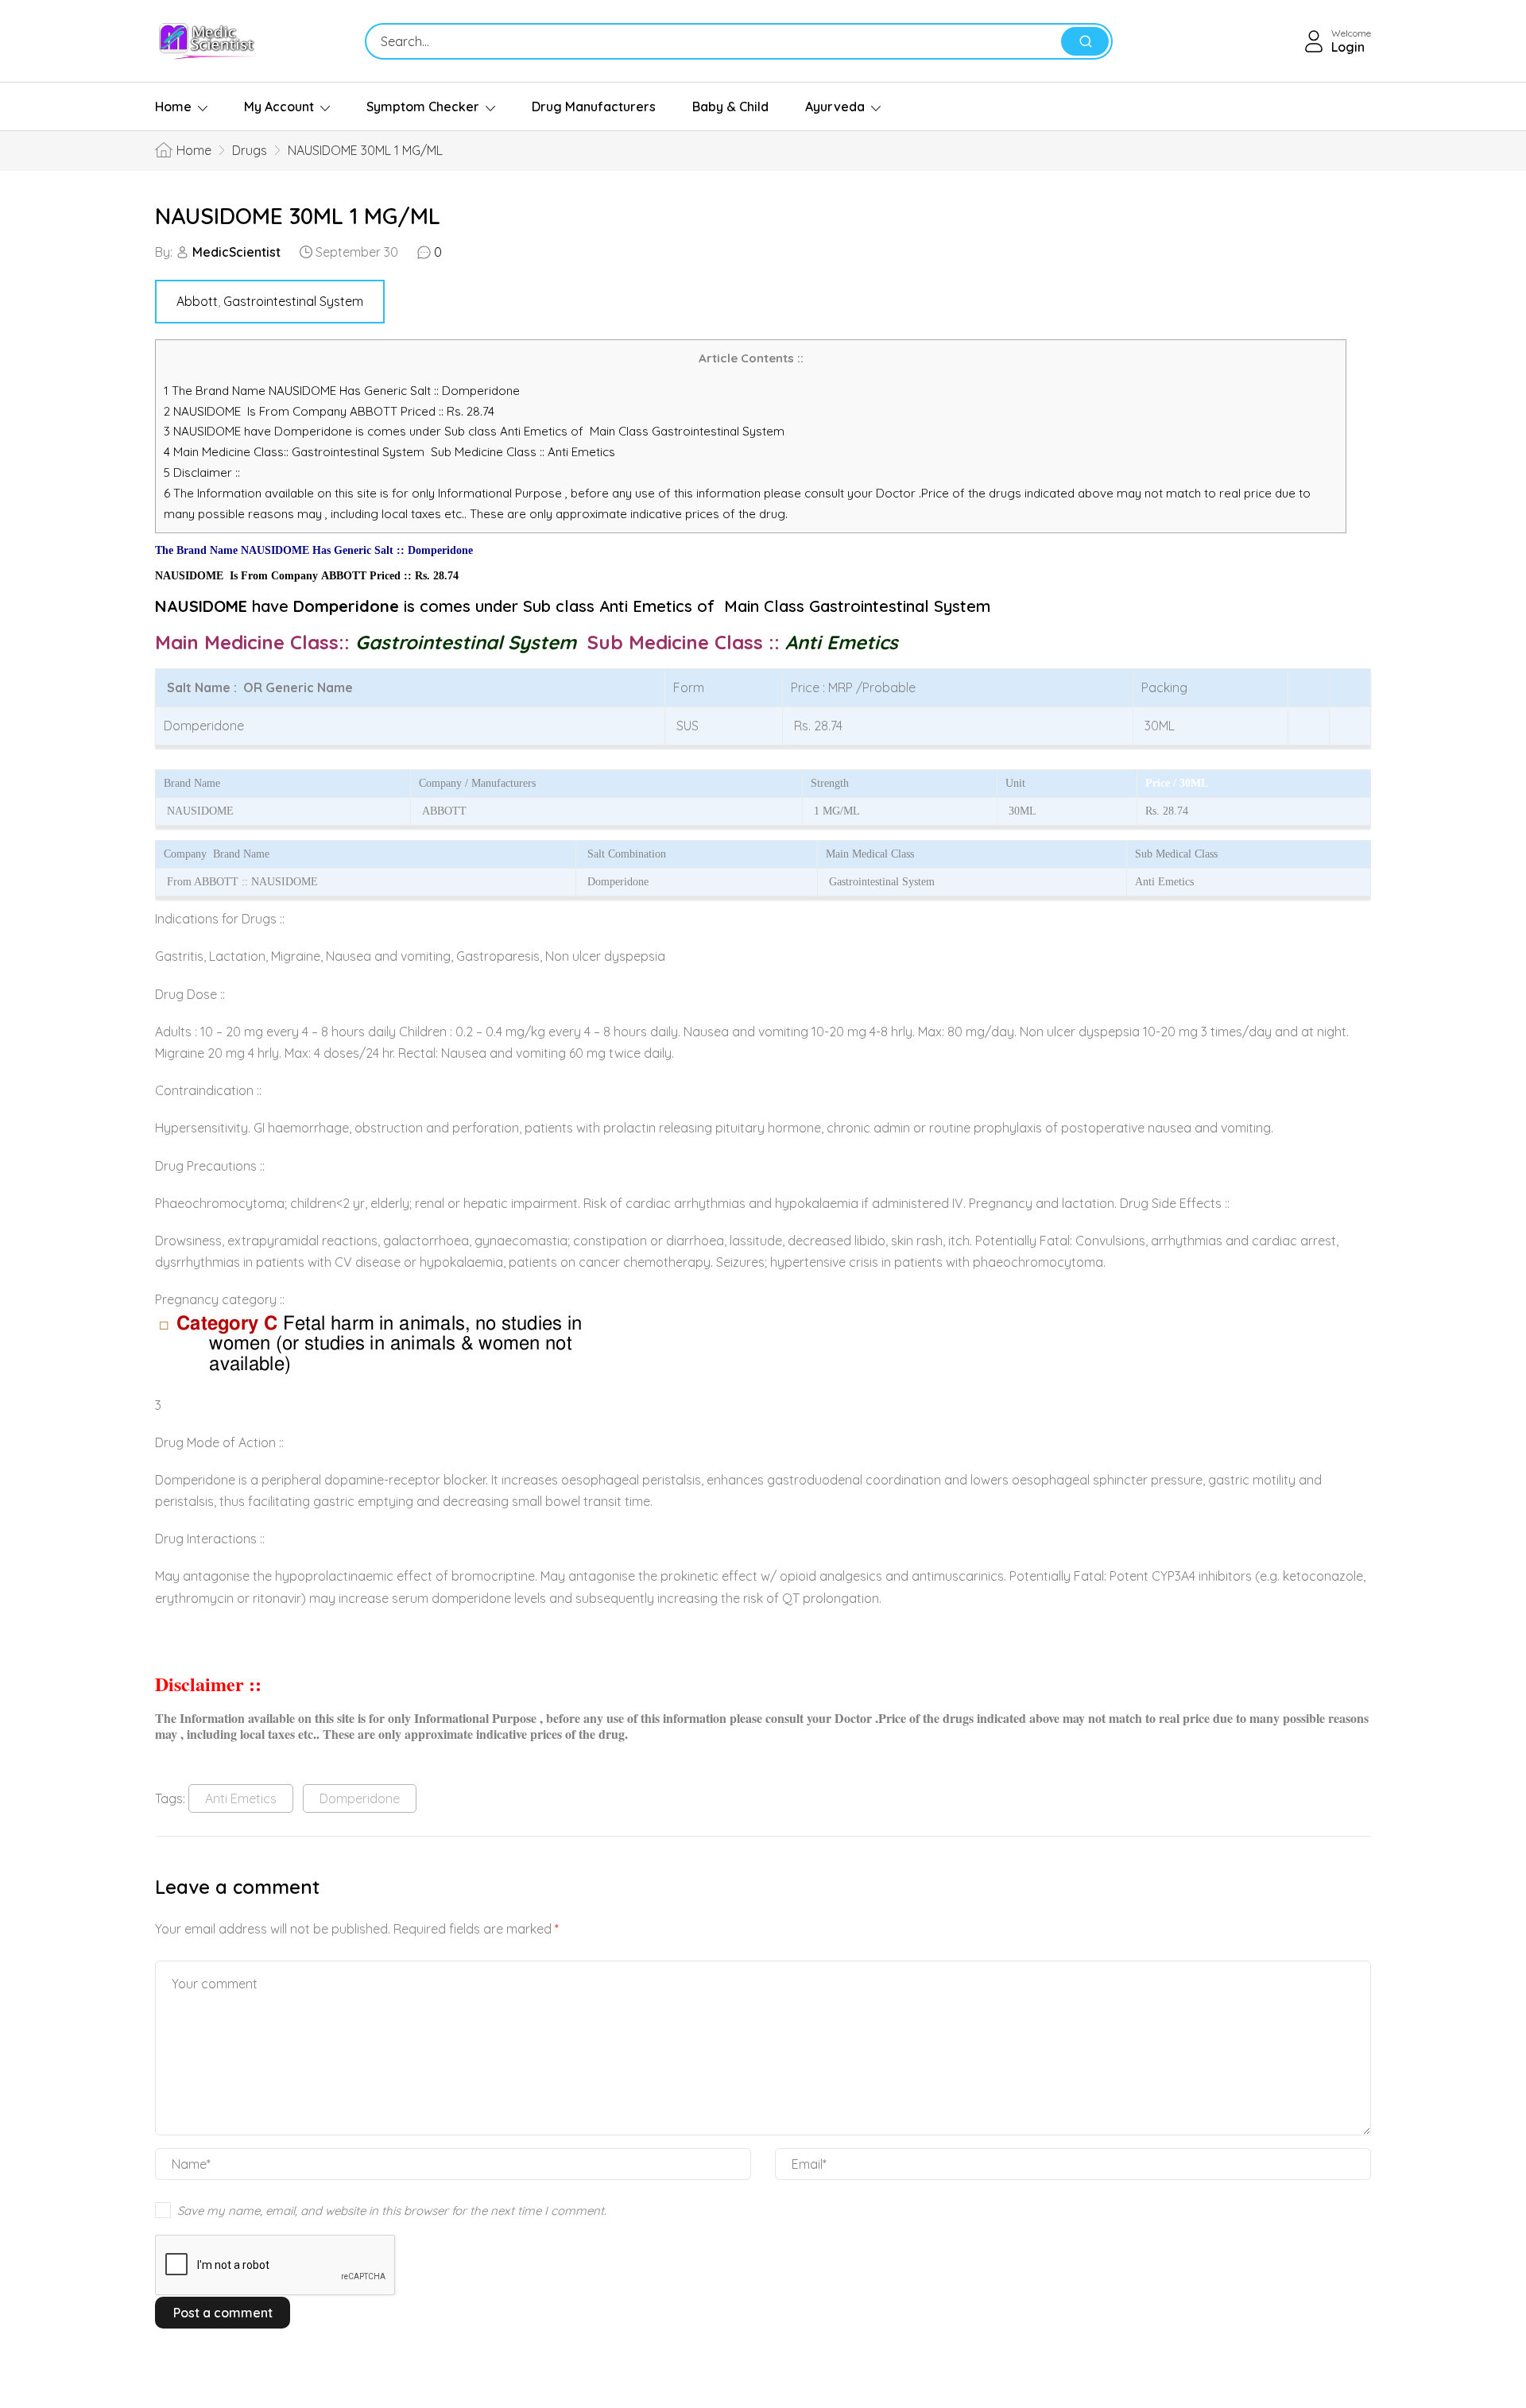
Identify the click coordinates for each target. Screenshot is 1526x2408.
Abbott (197, 301)
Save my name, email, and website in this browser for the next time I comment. (392, 2211)
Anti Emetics (241, 1798)
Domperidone (360, 1798)
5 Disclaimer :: (202, 472)
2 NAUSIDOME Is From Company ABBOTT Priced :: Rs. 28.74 (329, 411)
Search (1085, 41)
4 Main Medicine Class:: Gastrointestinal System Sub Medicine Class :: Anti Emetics (391, 452)
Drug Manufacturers (594, 106)
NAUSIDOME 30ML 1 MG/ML (298, 216)
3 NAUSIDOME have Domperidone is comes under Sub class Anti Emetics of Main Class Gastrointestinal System (474, 431)
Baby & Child (730, 106)
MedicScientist (236, 252)
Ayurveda (835, 106)
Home (173, 106)
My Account (279, 106)
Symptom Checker (423, 106)
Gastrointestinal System (293, 301)
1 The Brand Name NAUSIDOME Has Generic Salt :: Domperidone (343, 391)
